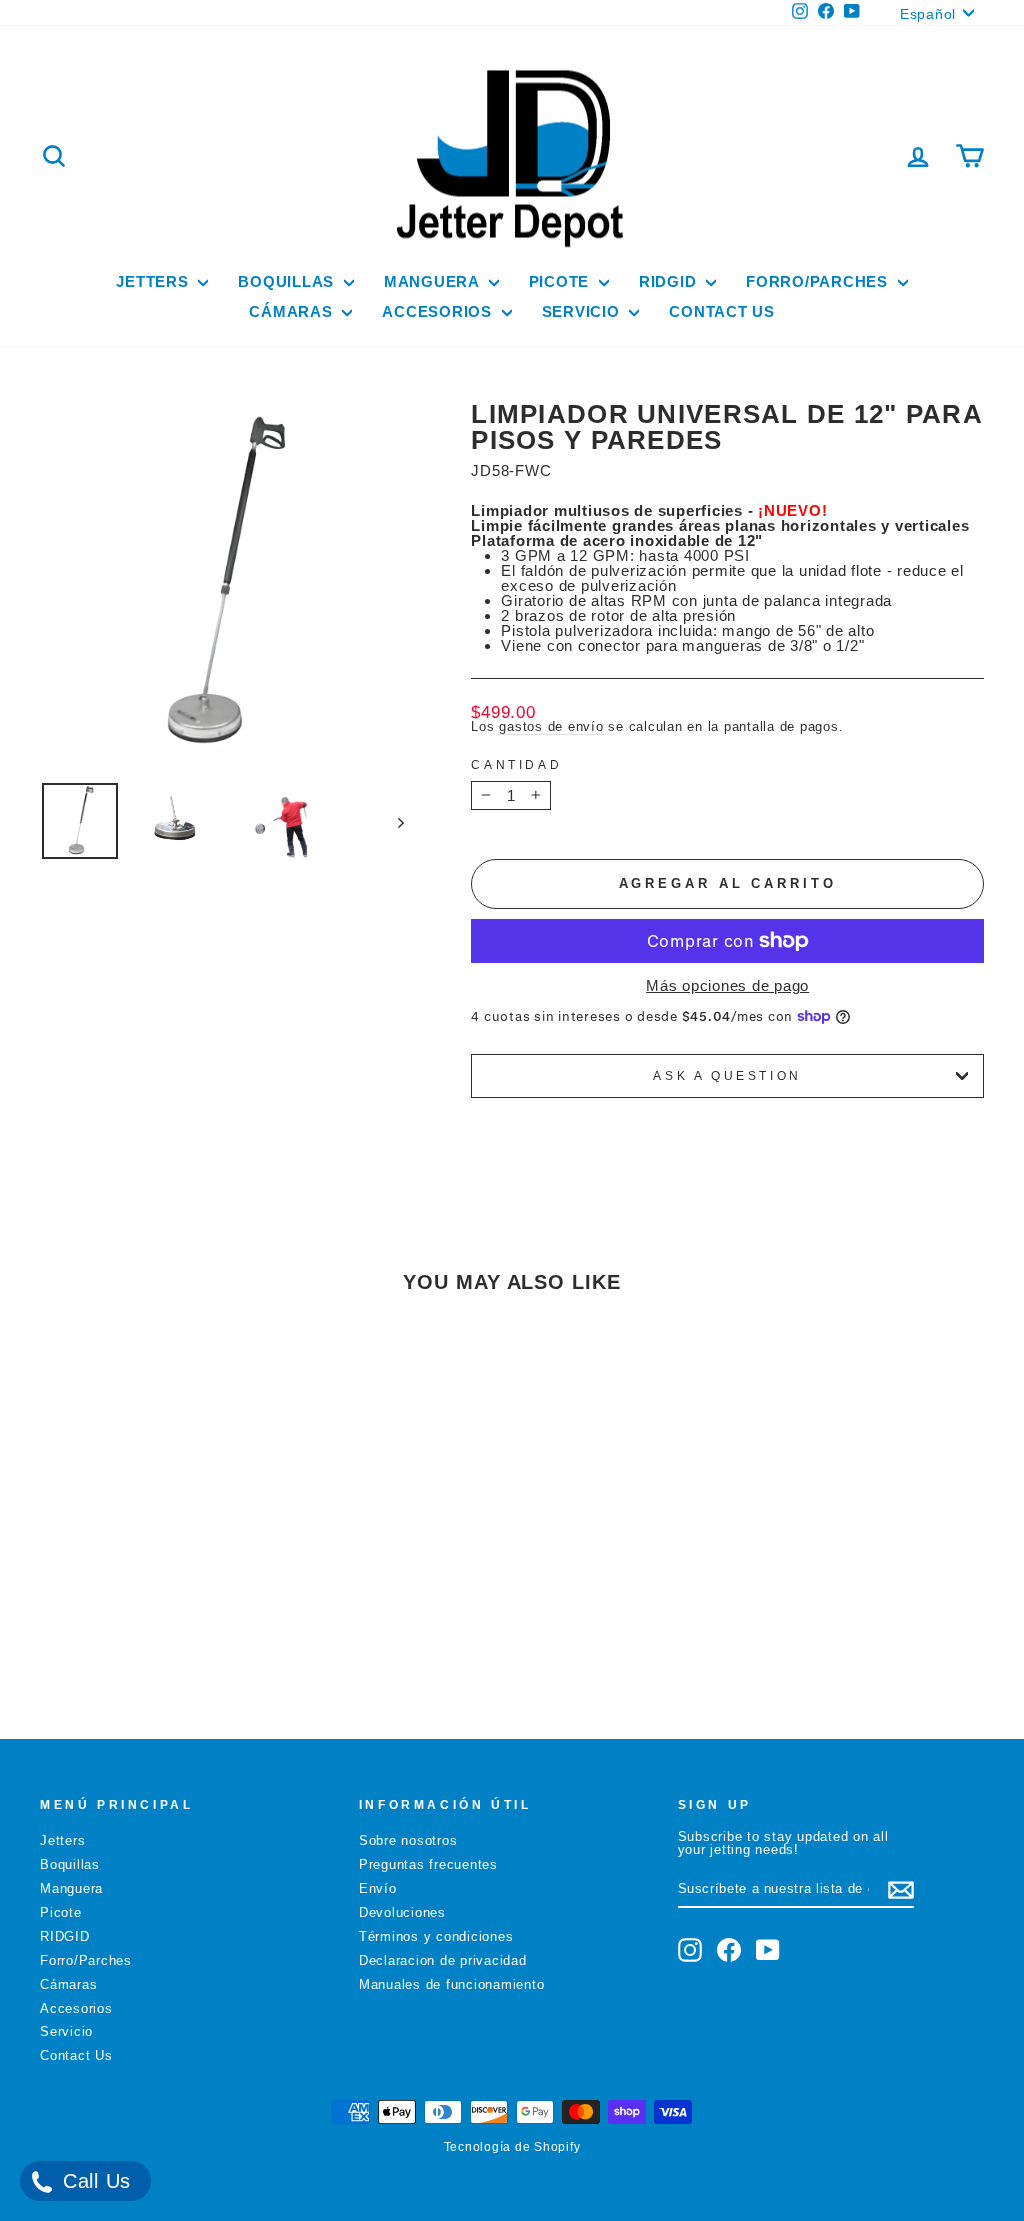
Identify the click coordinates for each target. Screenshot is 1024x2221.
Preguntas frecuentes (428, 1864)
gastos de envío (551, 726)
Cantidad (516, 765)
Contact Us (722, 311)
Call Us (93, 2181)
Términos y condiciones (436, 1936)
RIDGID (670, 281)
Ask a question (727, 1076)
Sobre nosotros (408, 1840)
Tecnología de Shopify (512, 2147)
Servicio (583, 311)
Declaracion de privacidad (443, 1960)
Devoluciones (402, 1912)
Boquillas (288, 281)
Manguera (434, 281)
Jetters (154, 281)
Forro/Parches (819, 281)
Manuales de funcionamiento (452, 1984)
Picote (561, 281)
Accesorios (439, 311)
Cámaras (293, 311)
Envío (378, 1888)
